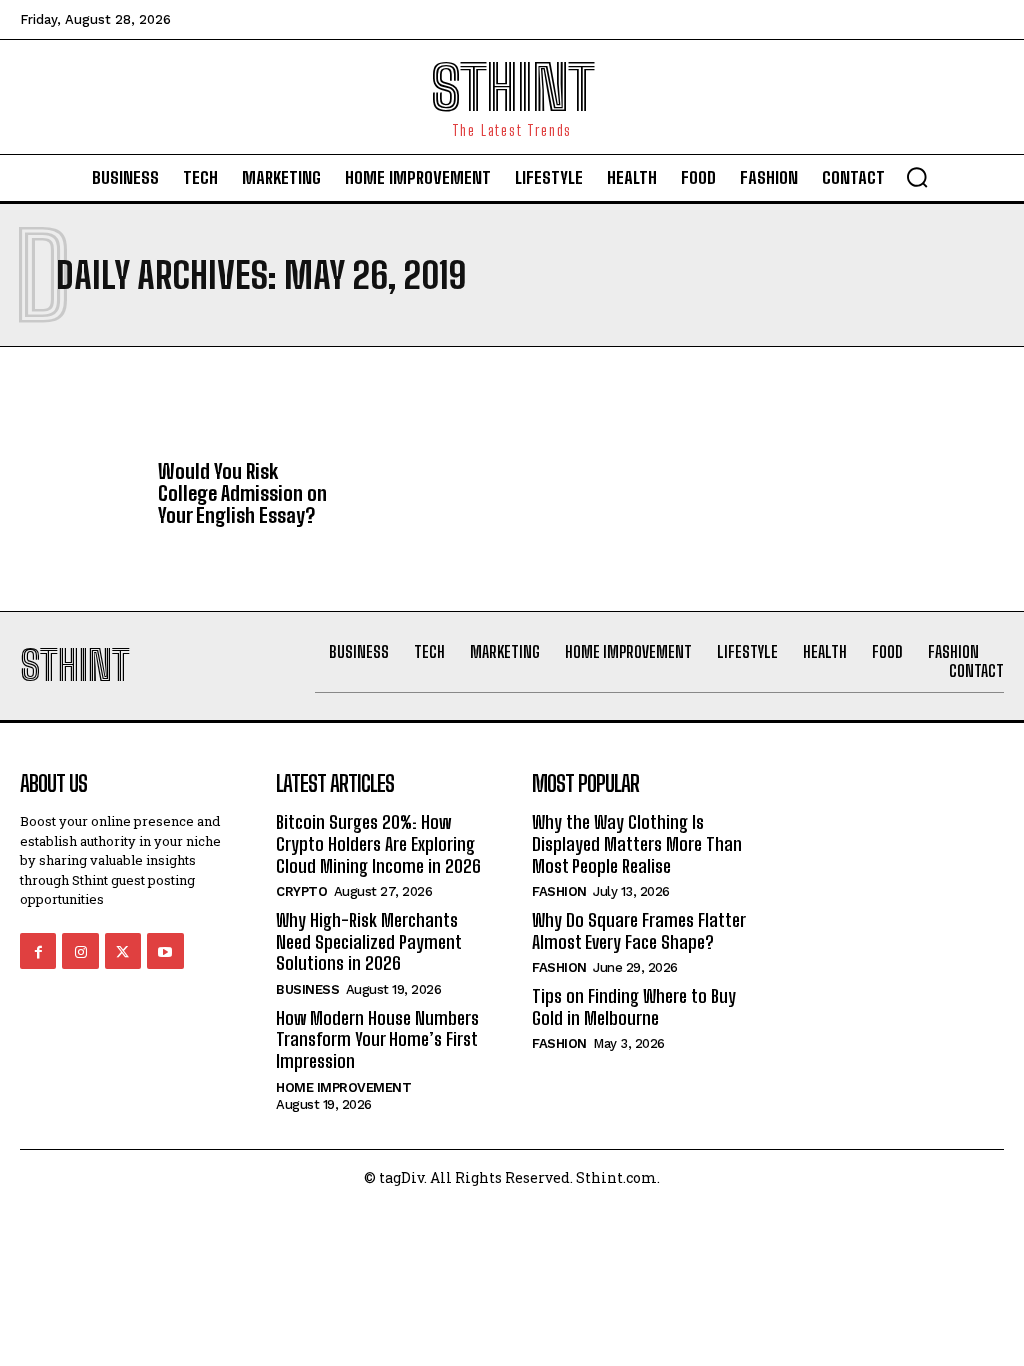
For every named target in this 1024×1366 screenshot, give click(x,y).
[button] (917, 177)
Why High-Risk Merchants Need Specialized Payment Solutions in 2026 (369, 941)
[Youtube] (165, 951)
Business (307, 989)
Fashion (559, 891)
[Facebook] (38, 951)
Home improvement (343, 1087)
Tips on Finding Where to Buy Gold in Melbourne (634, 1007)
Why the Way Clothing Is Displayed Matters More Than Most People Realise (637, 843)
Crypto (301, 891)
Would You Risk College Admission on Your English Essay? (242, 493)
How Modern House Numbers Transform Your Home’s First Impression (377, 1039)
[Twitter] (123, 951)
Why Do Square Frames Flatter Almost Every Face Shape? (639, 931)
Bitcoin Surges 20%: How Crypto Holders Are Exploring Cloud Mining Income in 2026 (378, 843)
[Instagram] (80, 951)
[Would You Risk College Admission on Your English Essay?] (81, 497)
